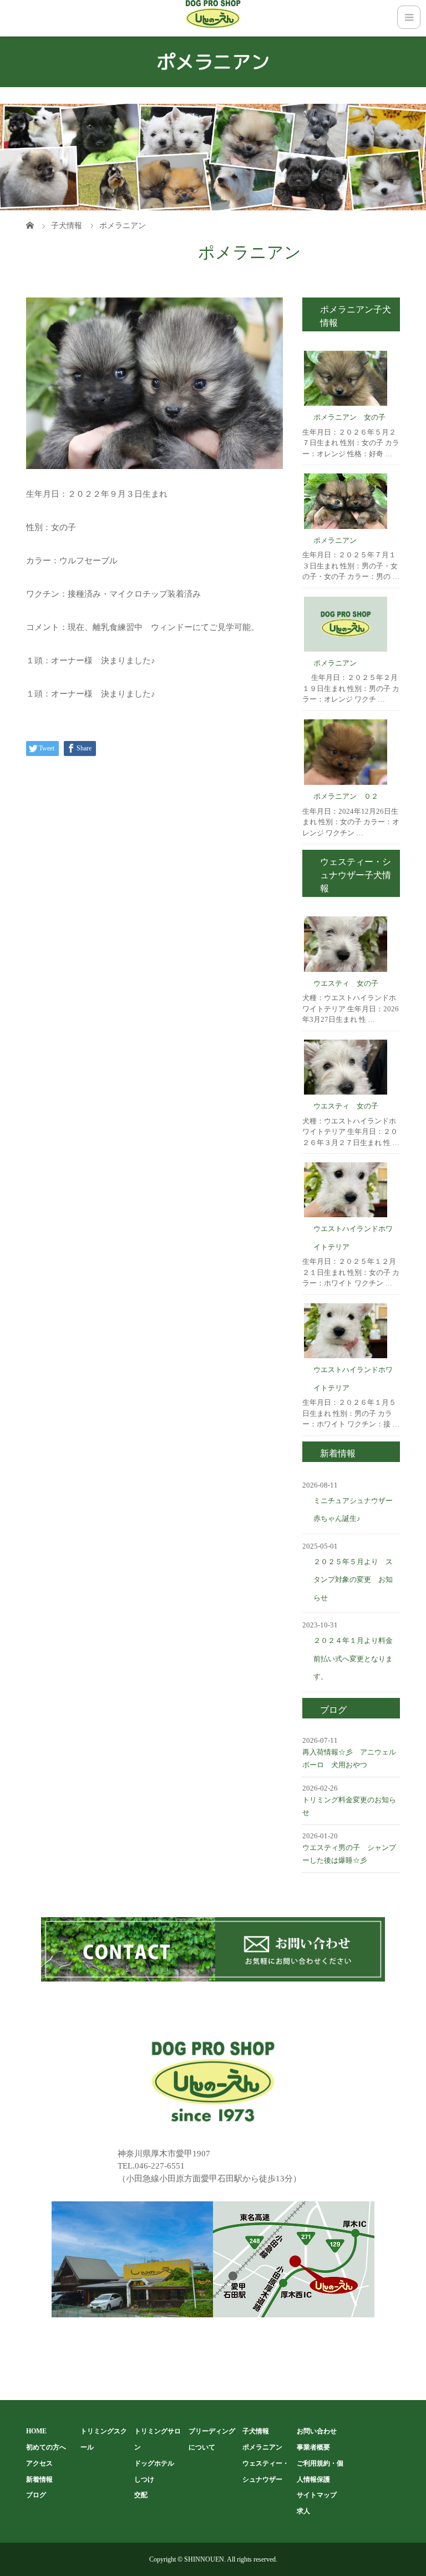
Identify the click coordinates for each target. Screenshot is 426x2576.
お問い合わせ (317, 2431)
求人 (303, 2511)
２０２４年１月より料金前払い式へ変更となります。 (353, 1658)
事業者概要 (313, 2447)
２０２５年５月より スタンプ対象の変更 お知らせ (353, 1580)
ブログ (36, 2495)
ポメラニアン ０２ (346, 796)
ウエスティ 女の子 (346, 983)
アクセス (39, 2463)
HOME (36, 2431)
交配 (141, 2495)
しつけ (144, 2479)
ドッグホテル (154, 2463)
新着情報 (39, 2479)
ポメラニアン (335, 540)
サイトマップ (317, 2495)
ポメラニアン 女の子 (349, 417)
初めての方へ (46, 2447)
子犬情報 (256, 2431)
